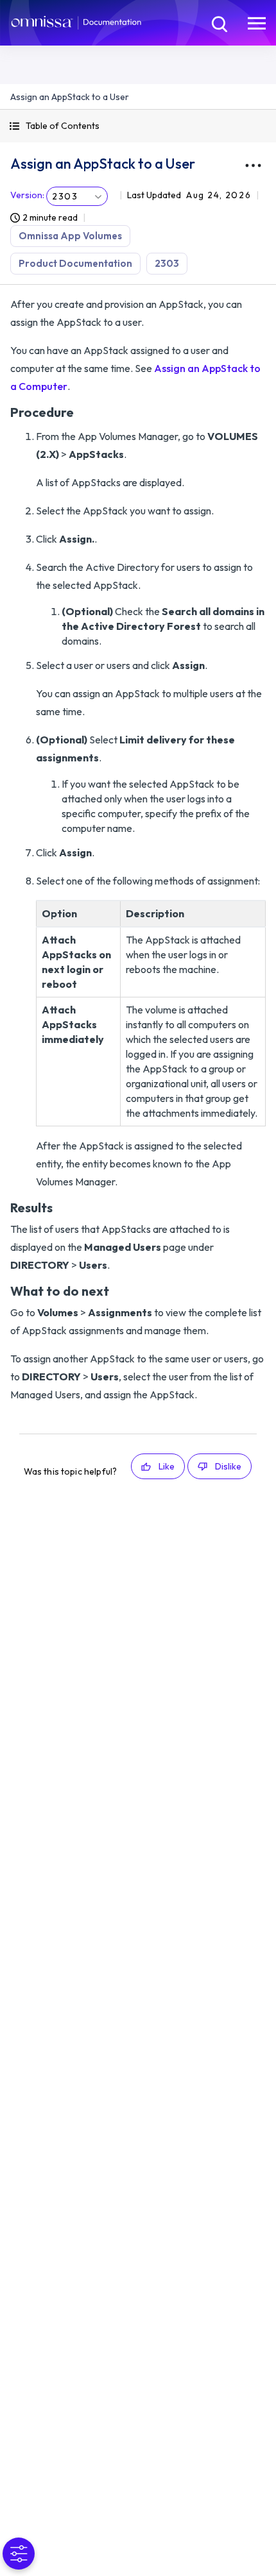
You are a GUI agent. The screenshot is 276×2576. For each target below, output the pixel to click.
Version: (27, 195)
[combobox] (77, 196)
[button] (138, 126)
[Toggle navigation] (257, 22)
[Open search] (218, 22)
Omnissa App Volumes (70, 236)
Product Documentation (75, 263)
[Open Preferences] (19, 2554)
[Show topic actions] (253, 165)
